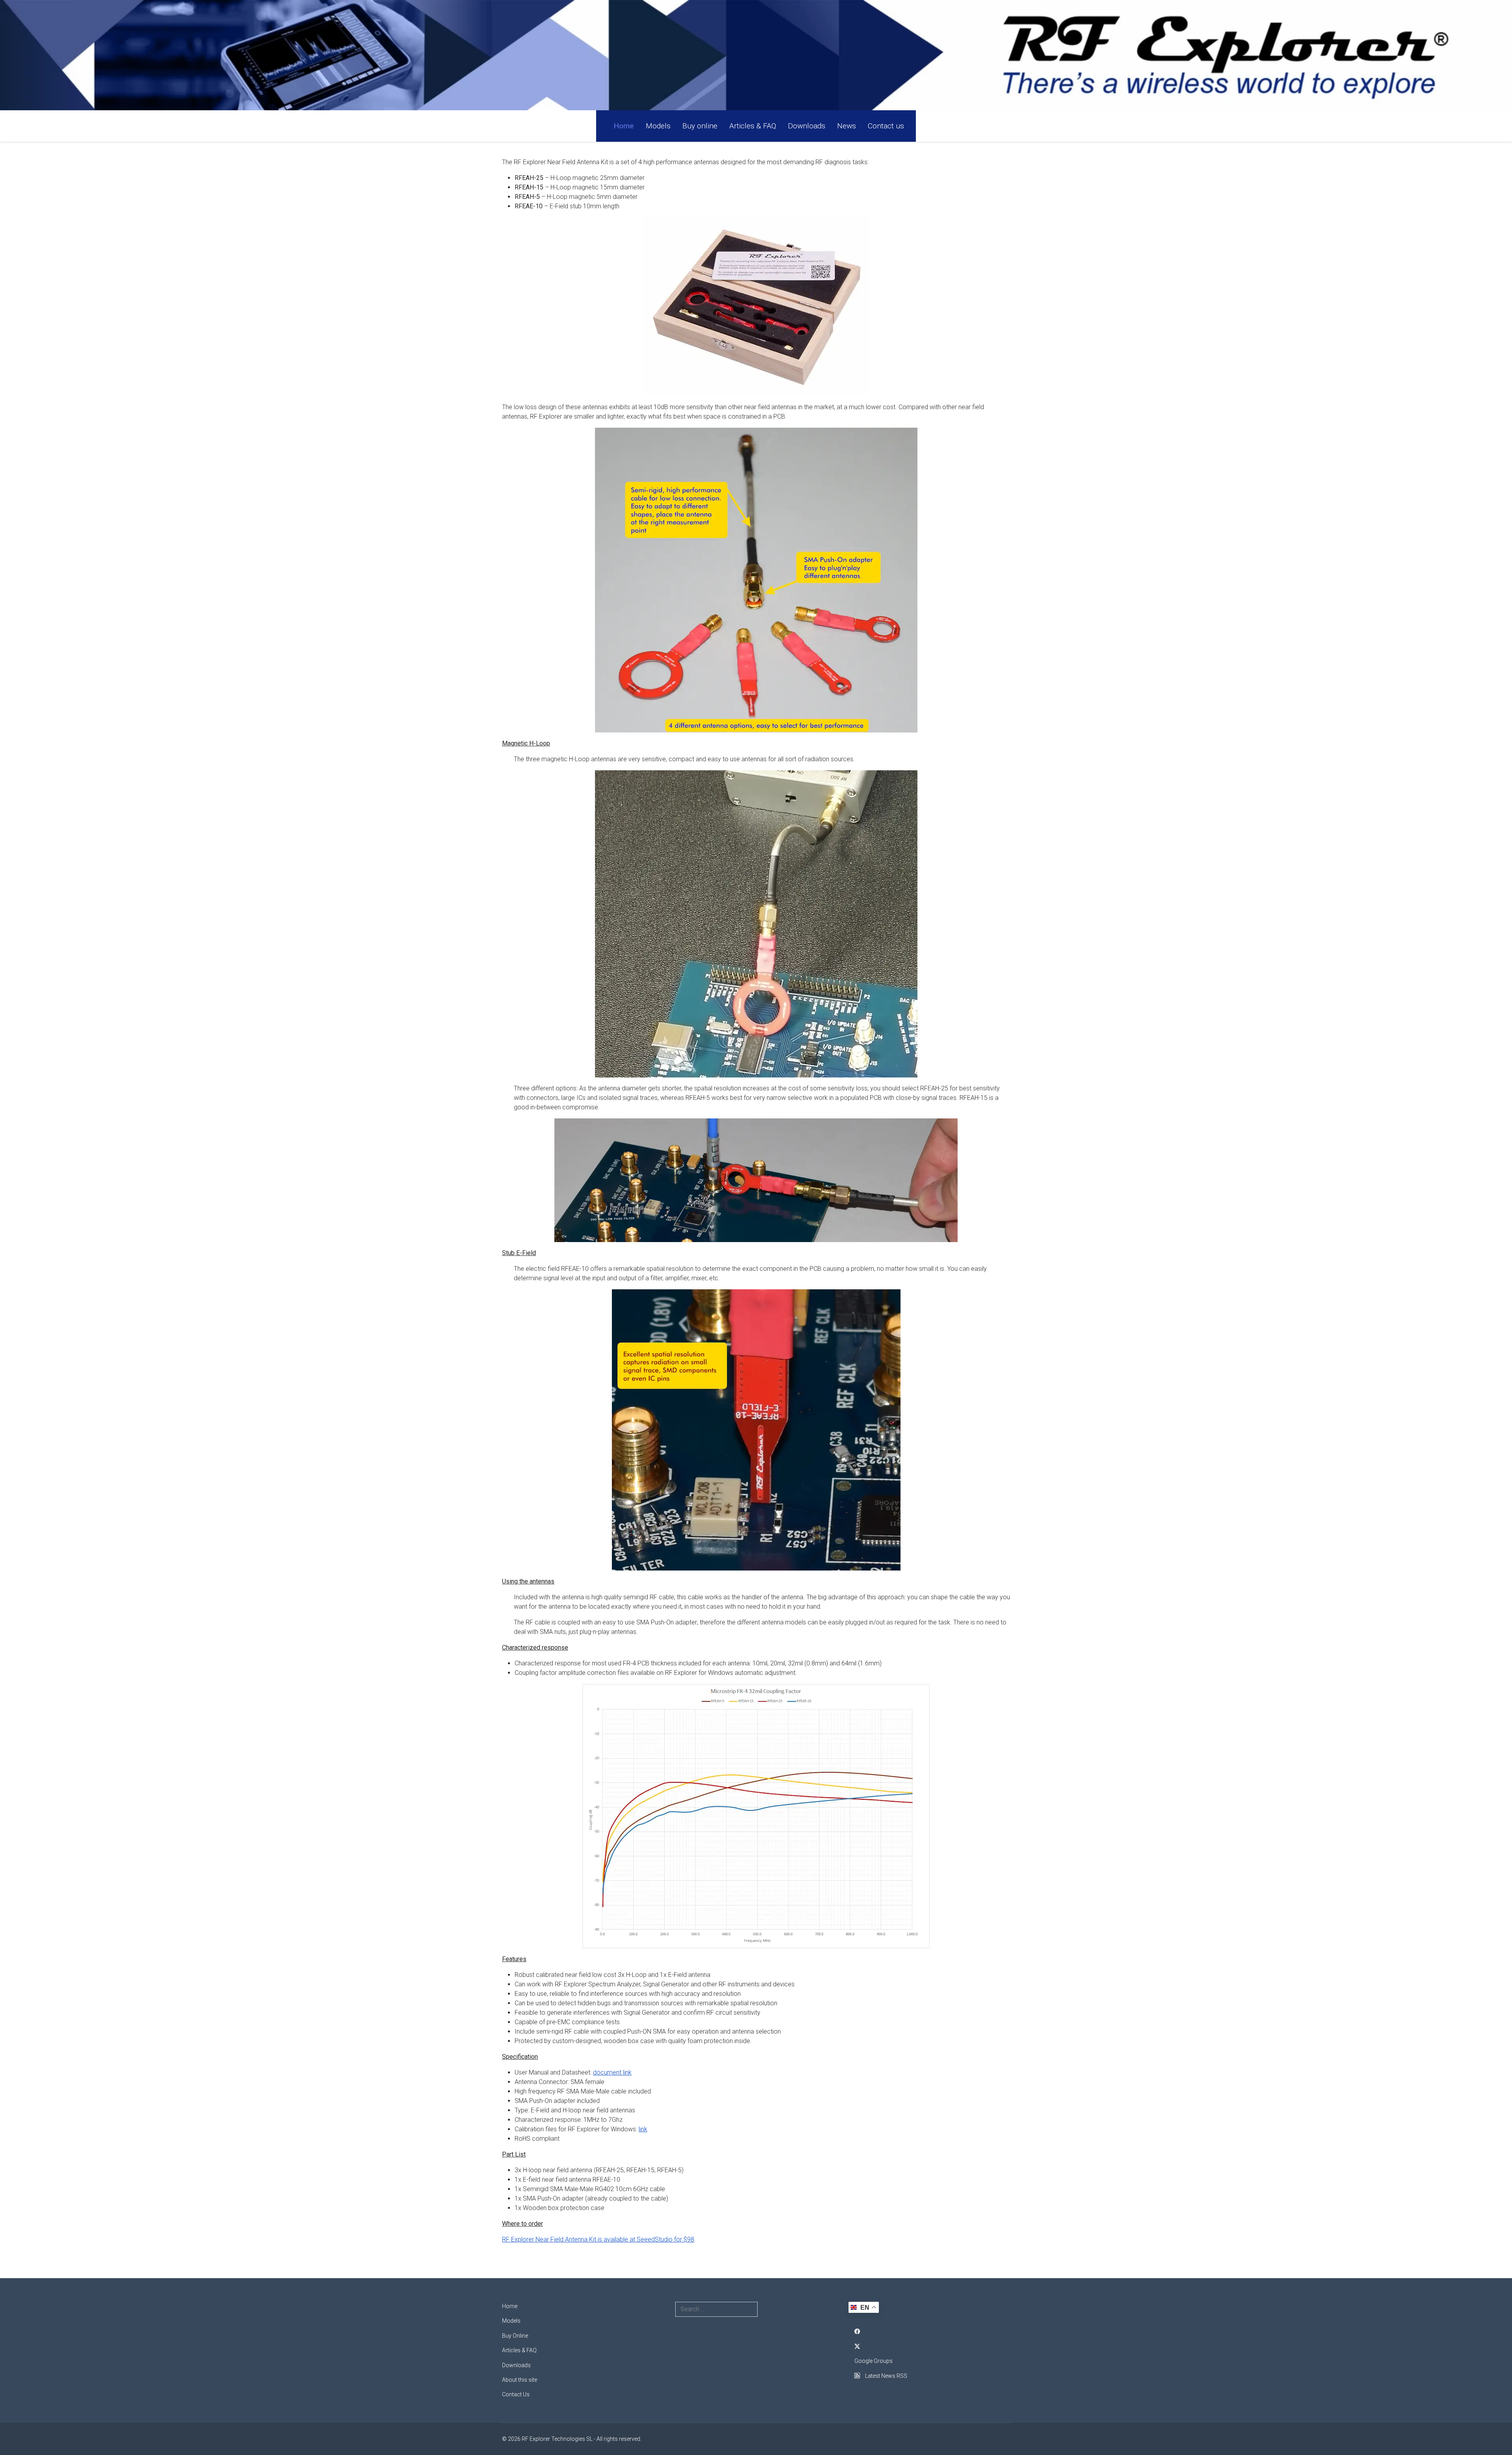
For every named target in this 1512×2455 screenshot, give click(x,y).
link (643, 2129)
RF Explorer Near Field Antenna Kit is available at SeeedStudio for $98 (598, 2239)
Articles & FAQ (753, 126)
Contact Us (516, 2394)
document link (612, 2072)
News (847, 126)
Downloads (807, 126)
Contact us (886, 126)
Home (624, 126)
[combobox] (716, 2309)
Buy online (700, 126)
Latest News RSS (886, 2376)
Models (658, 126)
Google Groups (874, 2361)
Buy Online (515, 2336)
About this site (520, 2380)
